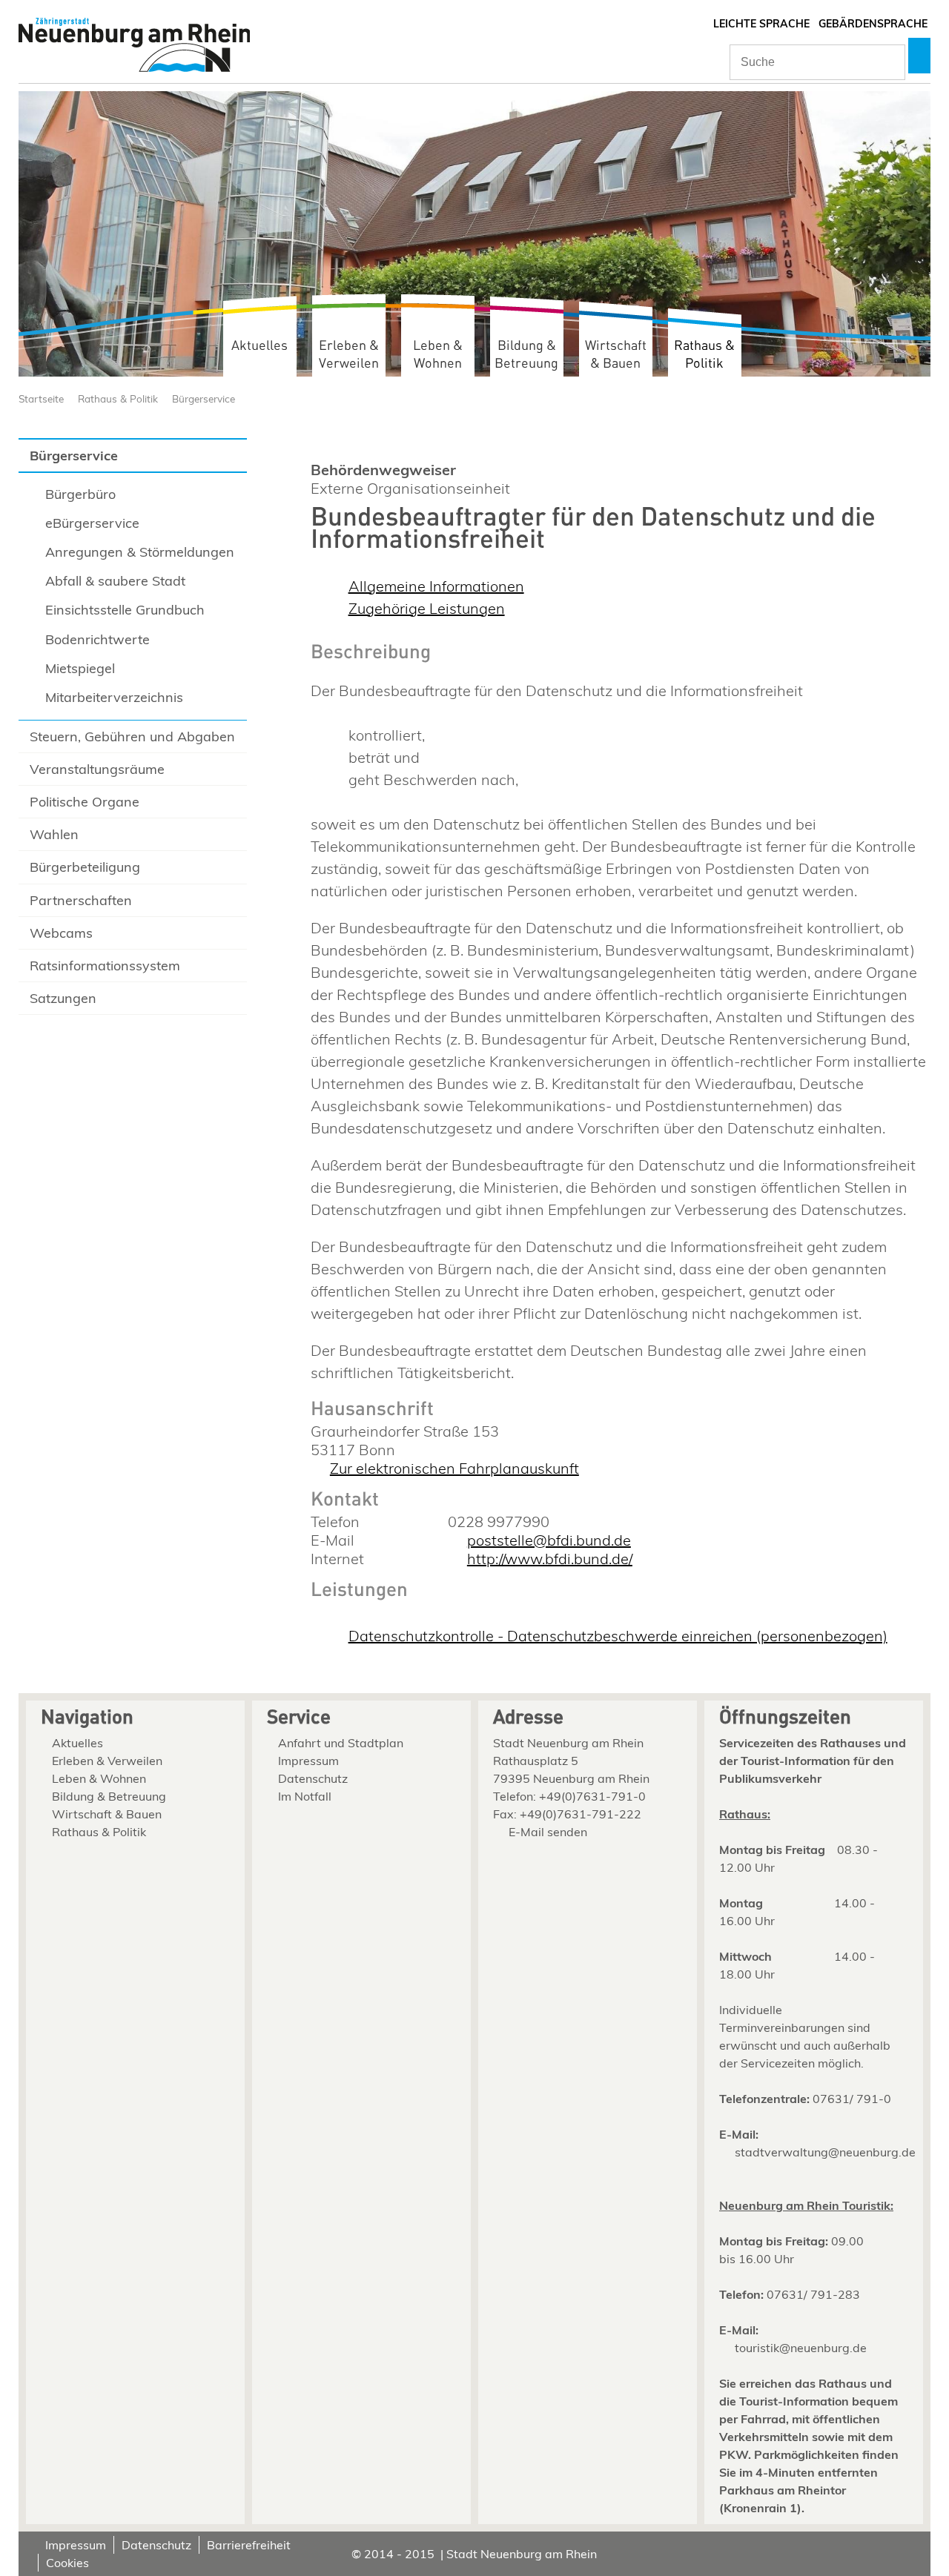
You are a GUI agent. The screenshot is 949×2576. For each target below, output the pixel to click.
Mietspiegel (80, 668)
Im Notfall (305, 1796)
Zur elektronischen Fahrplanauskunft (454, 1468)
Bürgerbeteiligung (85, 867)
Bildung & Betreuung (526, 355)
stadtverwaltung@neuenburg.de (825, 2152)
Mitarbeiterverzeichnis (114, 697)
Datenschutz (313, 1778)
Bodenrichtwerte (97, 639)
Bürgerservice (204, 398)
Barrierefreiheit (249, 2545)
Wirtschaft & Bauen (616, 355)
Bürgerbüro (80, 494)
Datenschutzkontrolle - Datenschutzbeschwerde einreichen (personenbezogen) (618, 1636)
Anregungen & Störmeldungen (140, 552)
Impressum (308, 1761)
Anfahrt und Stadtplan (341, 1743)
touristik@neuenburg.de (801, 2348)
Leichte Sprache (761, 24)
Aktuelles (259, 346)
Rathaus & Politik (704, 355)
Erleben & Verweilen (349, 355)
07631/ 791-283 (813, 2294)
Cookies (67, 2563)
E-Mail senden (548, 1832)
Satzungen (63, 998)
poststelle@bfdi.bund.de (549, 1540)
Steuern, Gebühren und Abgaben (132, 736)
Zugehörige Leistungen (427, 608)
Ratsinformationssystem (105, 966)
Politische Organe (85, 802)
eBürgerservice (92, 523)
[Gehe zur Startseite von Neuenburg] (134, 46)
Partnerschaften (81, 900)
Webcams (61, 933)
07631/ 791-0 (852, 2099)
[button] (919, 56)
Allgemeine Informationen (436, 586)
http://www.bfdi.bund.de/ (550, 1559)
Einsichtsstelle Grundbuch (125, 610)
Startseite (41, 398)
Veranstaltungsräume (97, 769)
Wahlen (54, 834)
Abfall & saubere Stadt (115, 581)
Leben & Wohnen (438, 355)
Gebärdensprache (873, 24)
